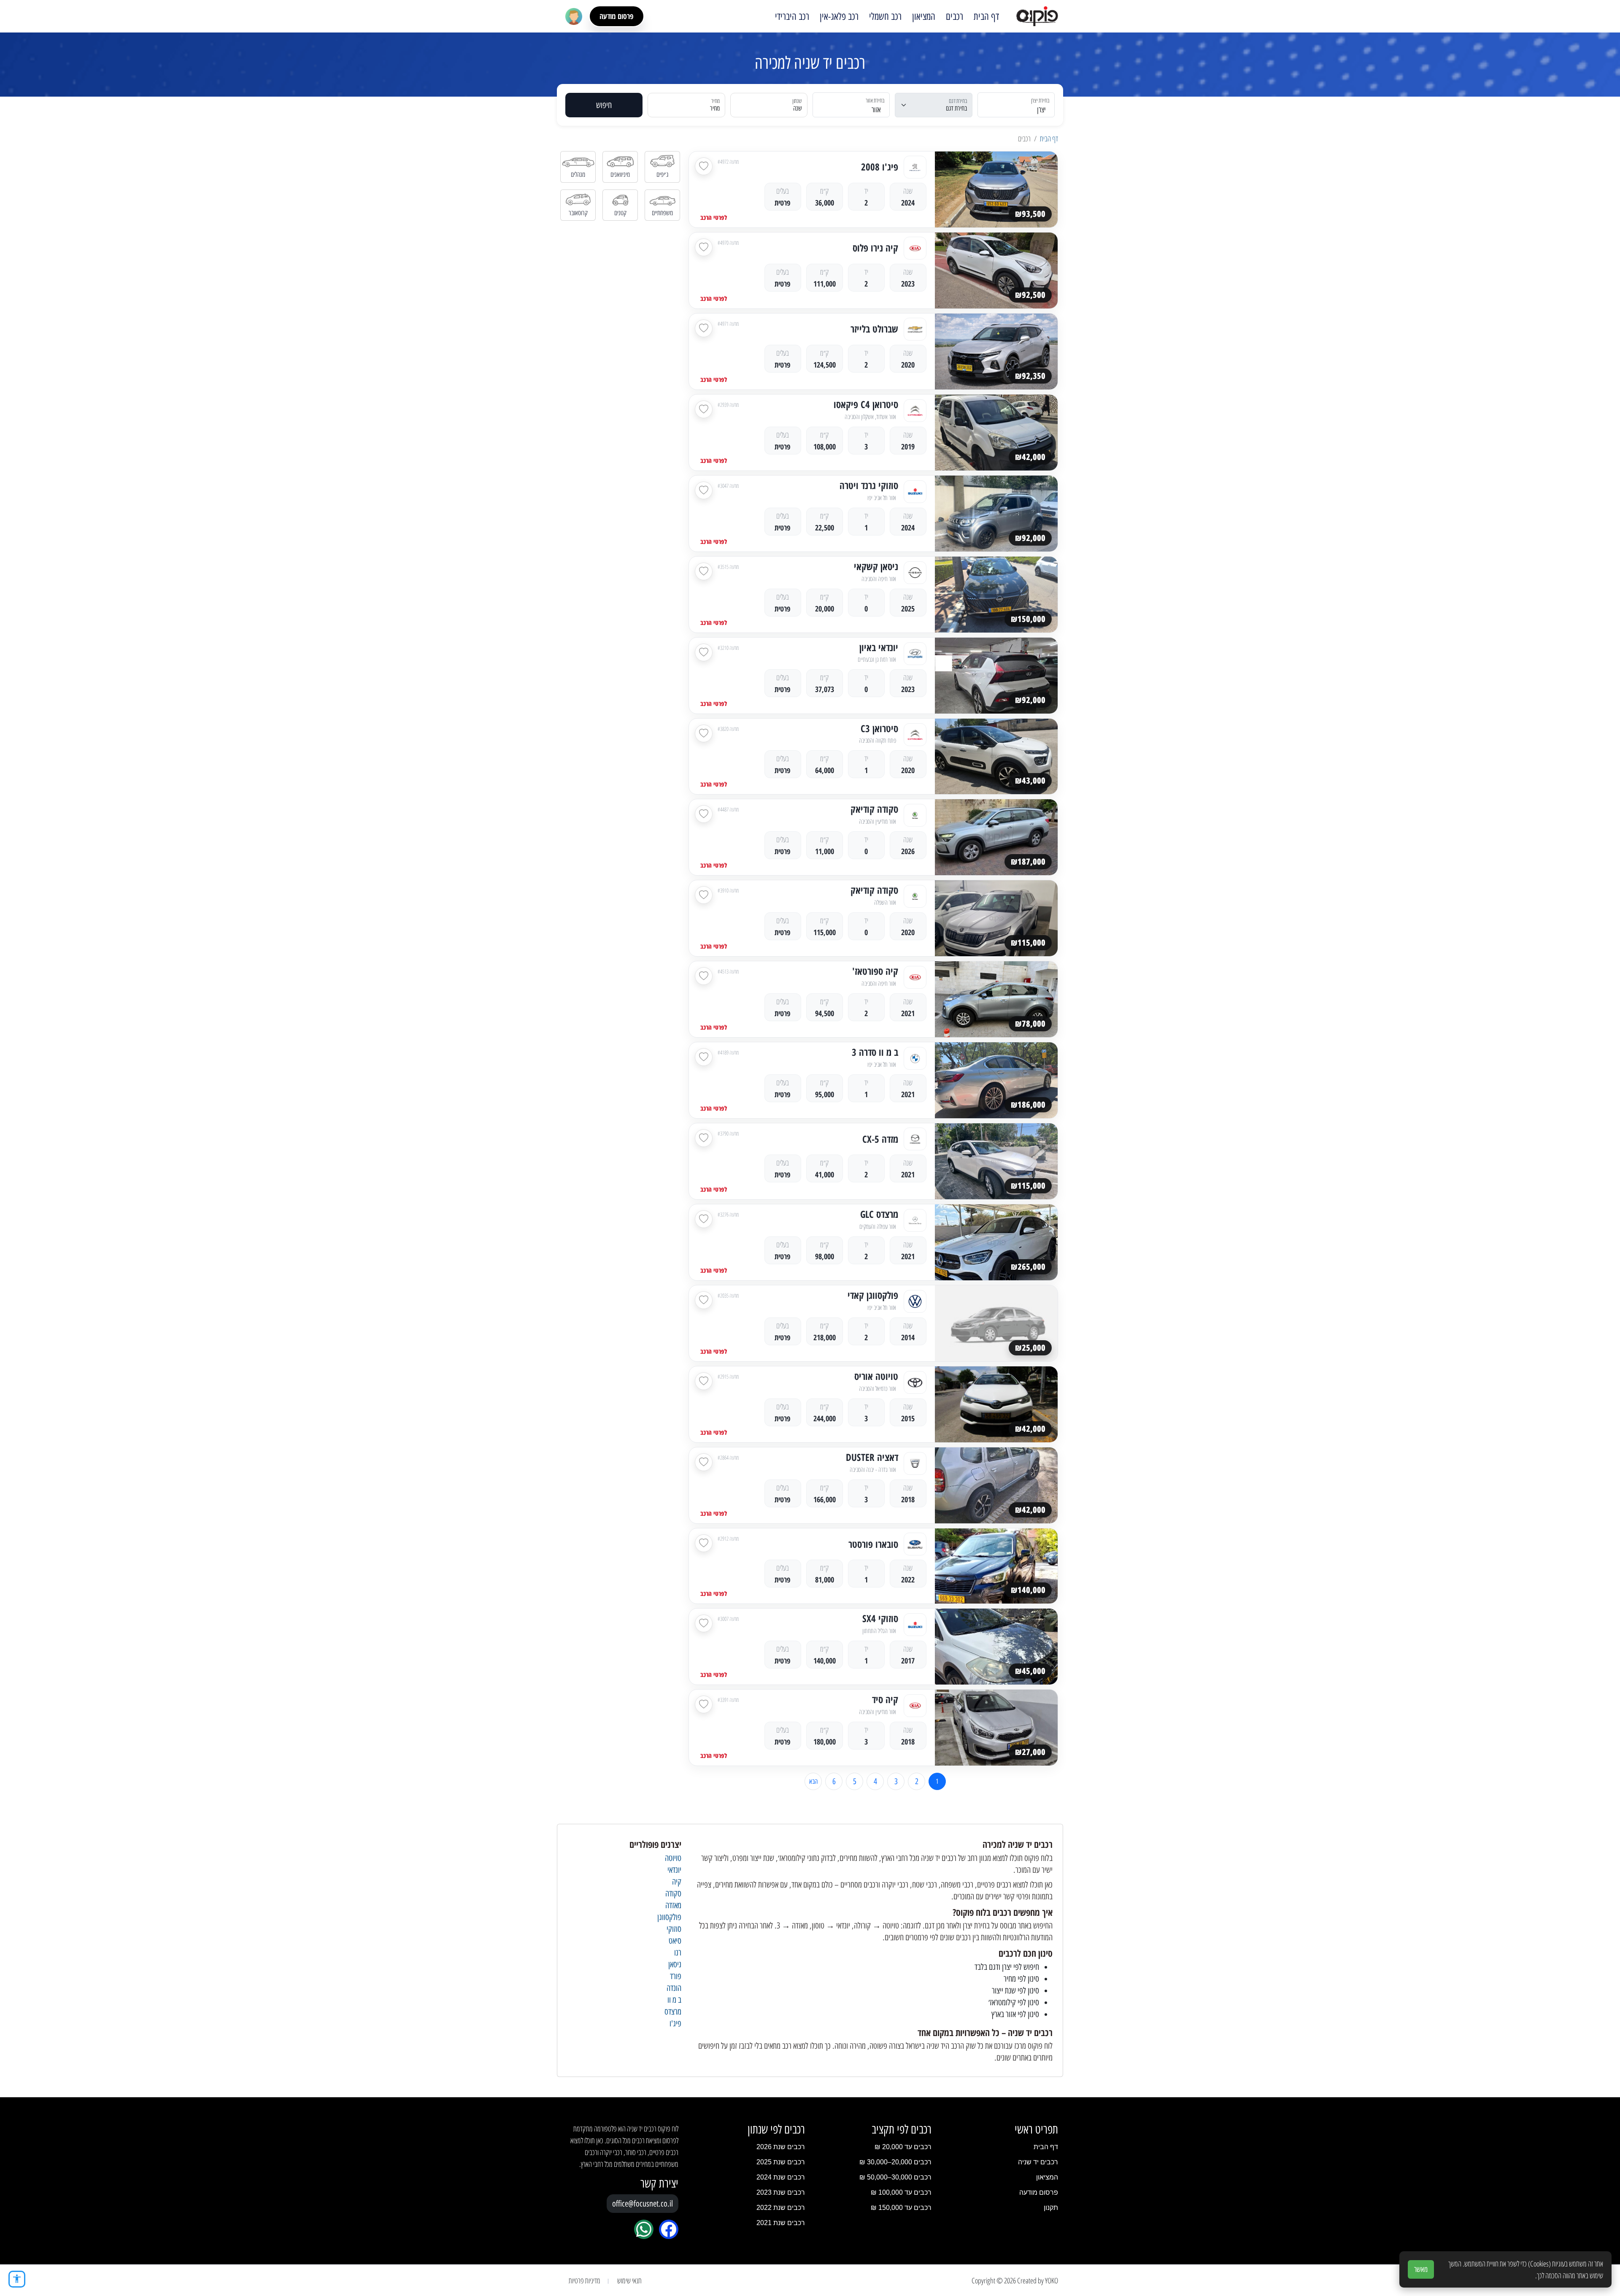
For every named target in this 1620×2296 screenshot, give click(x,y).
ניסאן (675, 1964)
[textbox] (1021, 110)
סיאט (675, 1941)
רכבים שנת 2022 (781, 2208)
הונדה (674, 1988)
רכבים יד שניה (1038, 2162)
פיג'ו (675, 2023)
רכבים (954, 16)
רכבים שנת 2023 (781, 2192)
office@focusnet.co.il (643, 2204)
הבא (813, 1781)
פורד (676, 1976)
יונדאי (674, 1870)
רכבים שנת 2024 (781, 2177)
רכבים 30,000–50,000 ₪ (895, 2177)
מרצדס (673, 2012)
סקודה (673, 1893)
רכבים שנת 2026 (781, 2147)
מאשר (1421, 2269)
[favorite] (704, 166)
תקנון (1051, 2208)
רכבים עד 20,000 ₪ (903, 2147)
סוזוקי (674, 1929)
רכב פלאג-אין (839, 16)
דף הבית (986, 16)
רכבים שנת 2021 (781, 2223)
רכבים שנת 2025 (781, 2162)
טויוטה (673, 1858)
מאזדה (673, 1905)
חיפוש (604, 105)
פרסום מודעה (617, 16)
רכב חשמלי (885, 16)
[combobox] (1021, 105)
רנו (678, 1953)
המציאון (924, 16)
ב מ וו (674, 2000)
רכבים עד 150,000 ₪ (901, 2208)
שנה (798, 108)
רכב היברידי (792, 16)
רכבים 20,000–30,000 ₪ (895, 2162)
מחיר (715, 108)
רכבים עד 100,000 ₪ (901, 2192)
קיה (677, 1882)
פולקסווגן (669, 1917)
